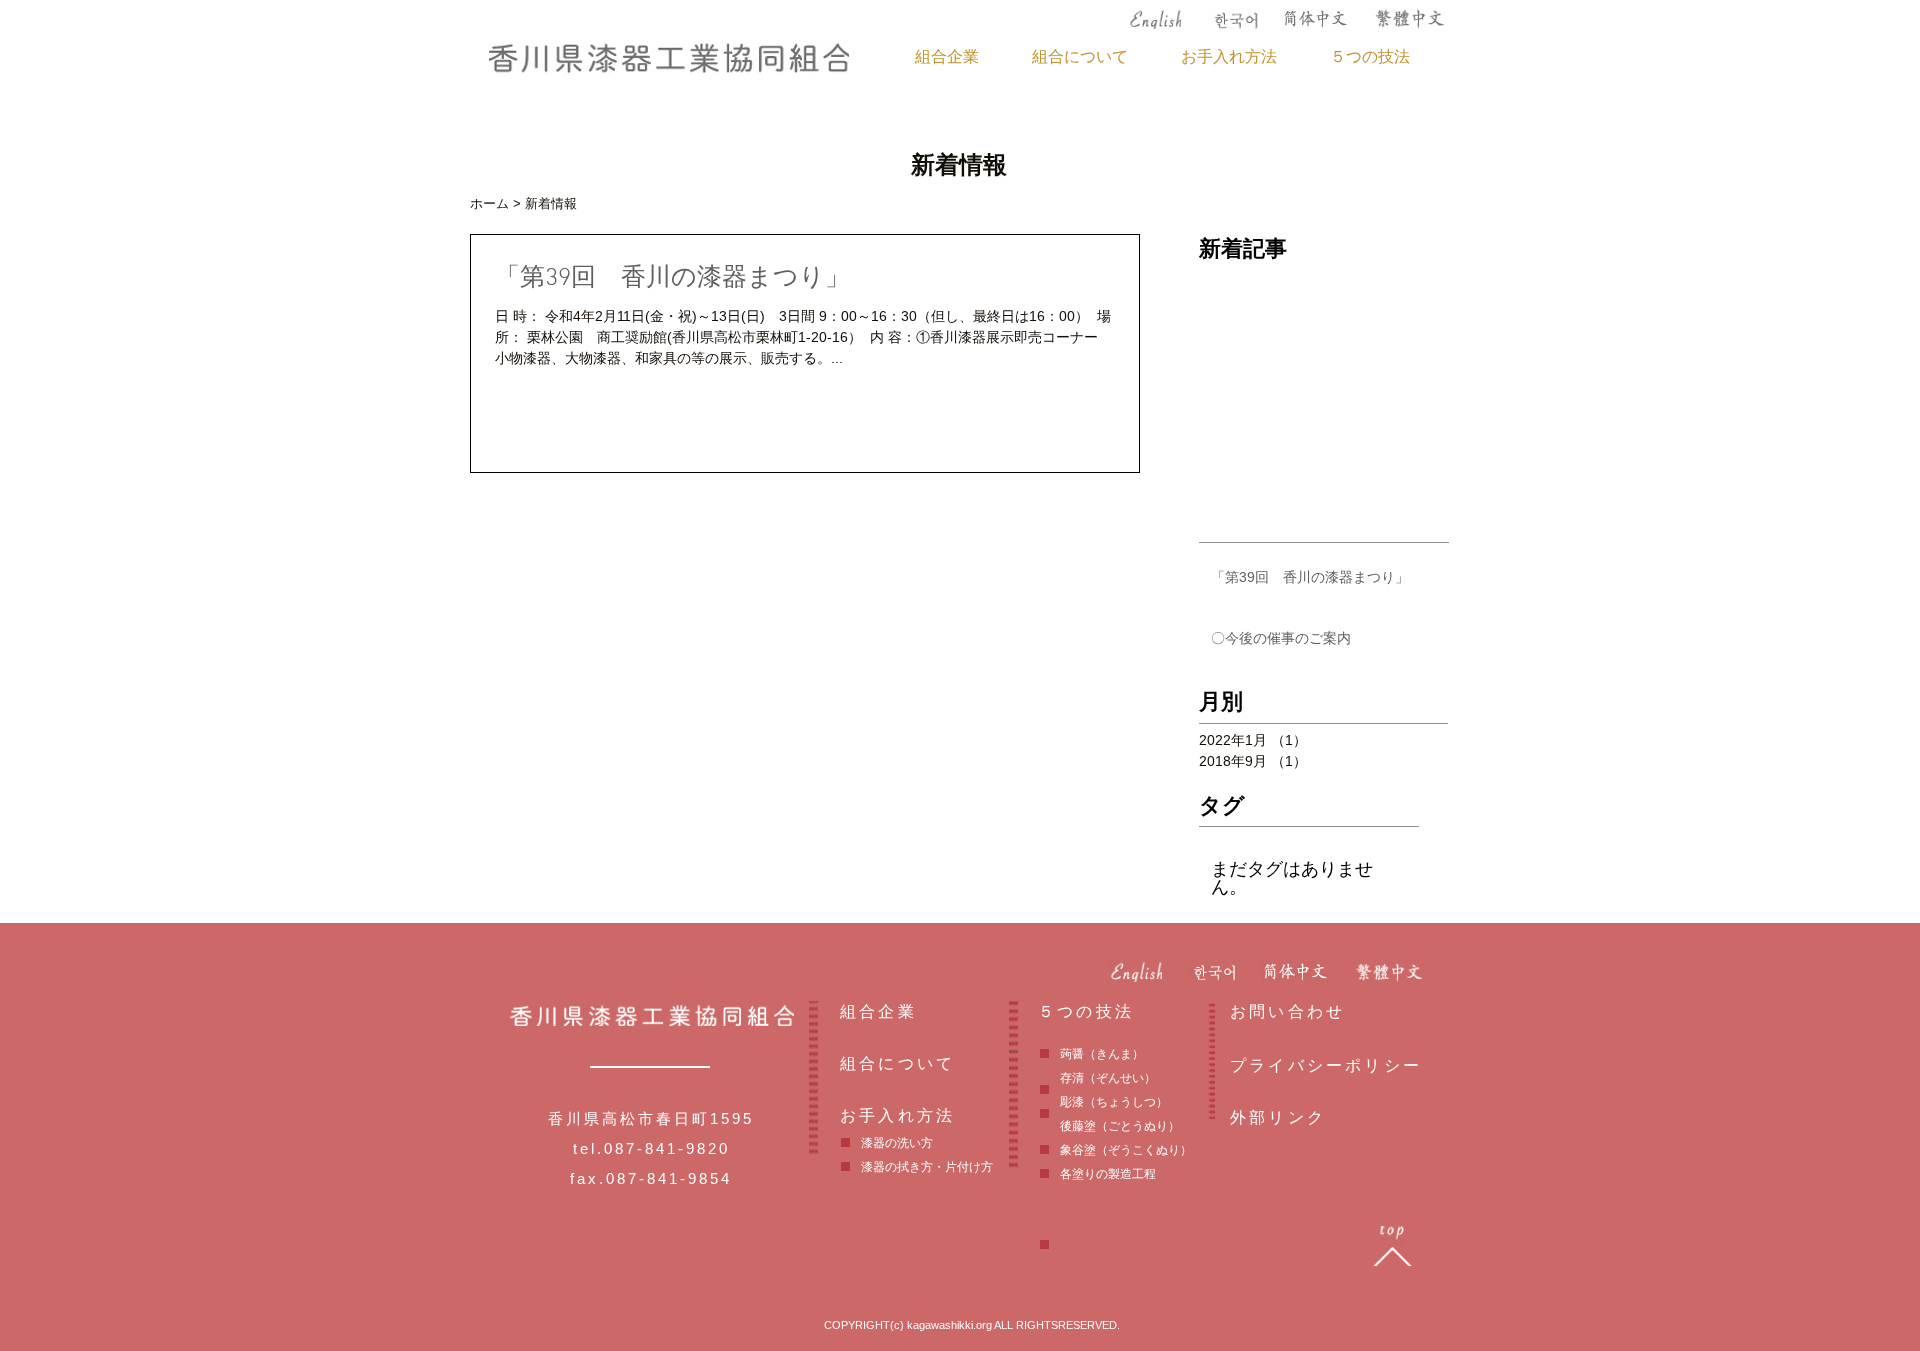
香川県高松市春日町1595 (651, 1118)
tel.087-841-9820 (651, 1148)
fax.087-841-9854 (651, 1178)
